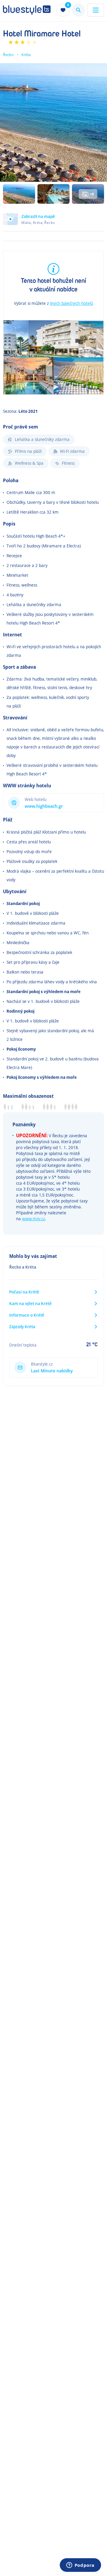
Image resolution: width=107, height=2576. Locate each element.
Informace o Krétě (27, 1315)
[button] (53, 222)
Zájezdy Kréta (22, 1327)
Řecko (8, 55)
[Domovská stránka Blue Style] (27, 10)
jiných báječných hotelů (71, 303)
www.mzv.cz (33, 1219)
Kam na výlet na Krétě (30, 1303)
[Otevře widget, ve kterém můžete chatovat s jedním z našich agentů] (80, 2566)
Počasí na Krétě (24, 1292)
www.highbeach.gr (44, 806)
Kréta (26, 55)
